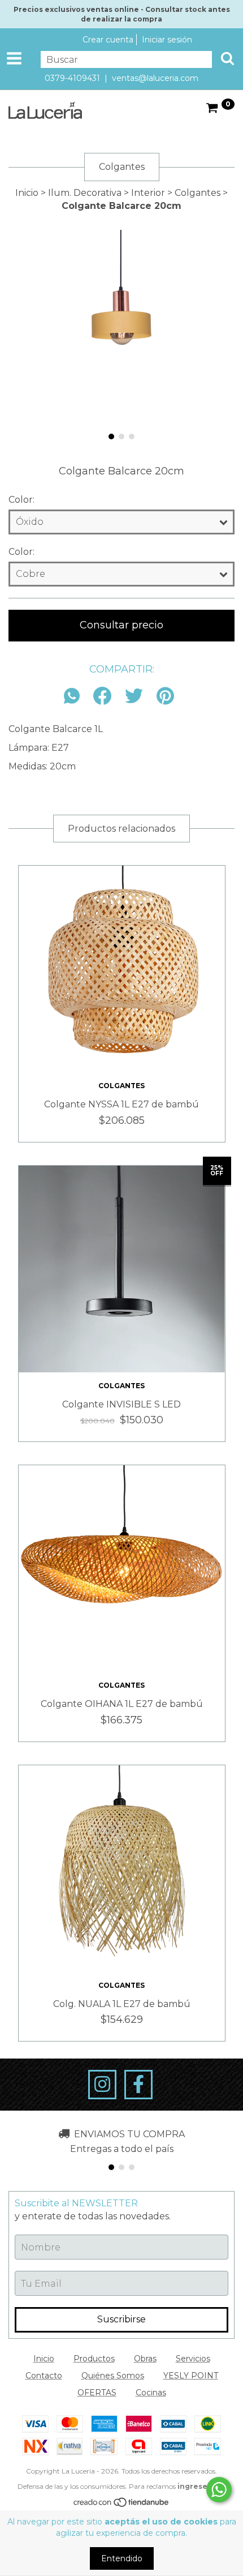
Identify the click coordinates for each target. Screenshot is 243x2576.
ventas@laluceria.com (155, 78)
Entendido (122, 2558)
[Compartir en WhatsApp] (75, 697)
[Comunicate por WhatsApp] (219, 2490)
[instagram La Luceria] (102, 2085)
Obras (145, 2359)
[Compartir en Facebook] (102, 697)
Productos (94, 2359)
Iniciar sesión (167, 40)
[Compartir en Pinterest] (165, 697)
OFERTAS (97, 2393)
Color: (21, 500)
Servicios (193, 2359)
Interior (148, 193)
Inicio (27, 193)
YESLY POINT (191, 2376)
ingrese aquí (202, 2486)
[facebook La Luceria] (138, 2085)
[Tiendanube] (122, 2505)
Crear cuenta (108, 40)
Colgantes (198, 193)
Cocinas (151, 2393)
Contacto (44, 2376)
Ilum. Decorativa (85, 193)
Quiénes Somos (113, 2376)
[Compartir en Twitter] (134, 697)
